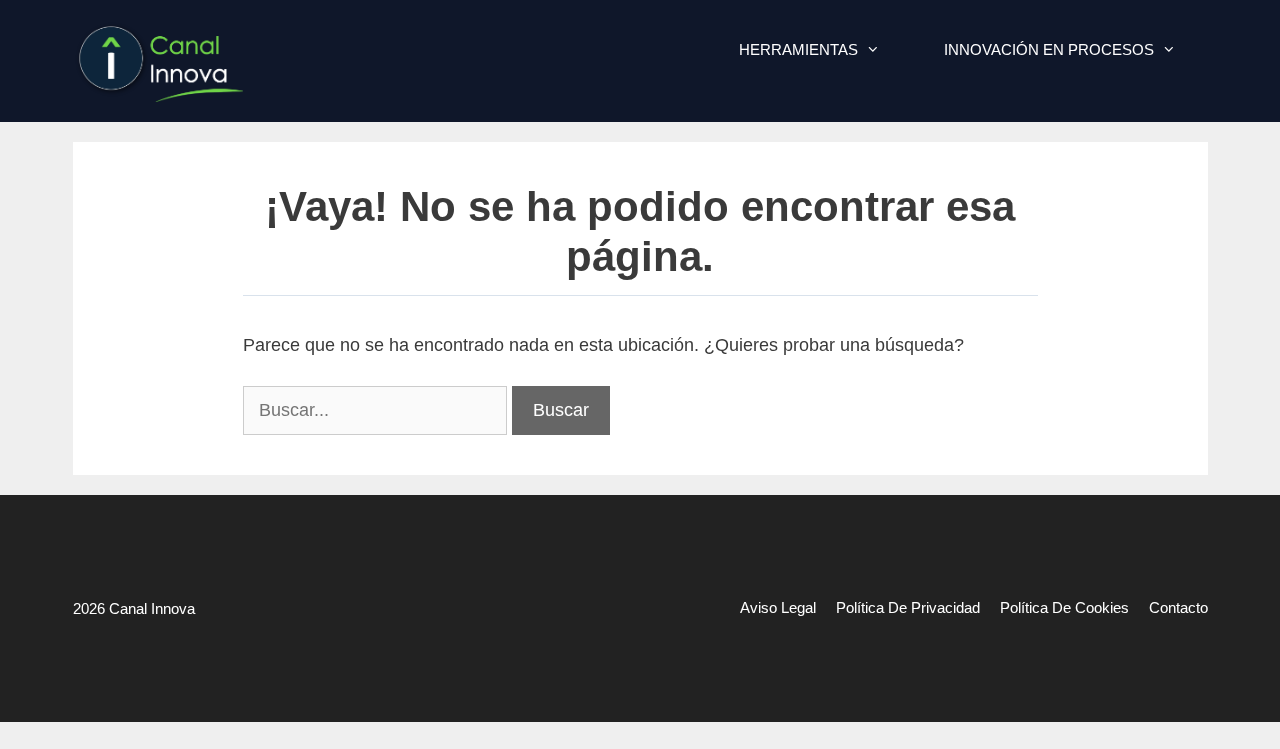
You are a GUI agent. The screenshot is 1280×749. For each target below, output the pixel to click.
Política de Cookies (1064, 607)
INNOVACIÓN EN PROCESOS (1049, 49)
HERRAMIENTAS (798, 49)
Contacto (1178, 607)
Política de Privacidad (908, 607)
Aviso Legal (778, 607)
